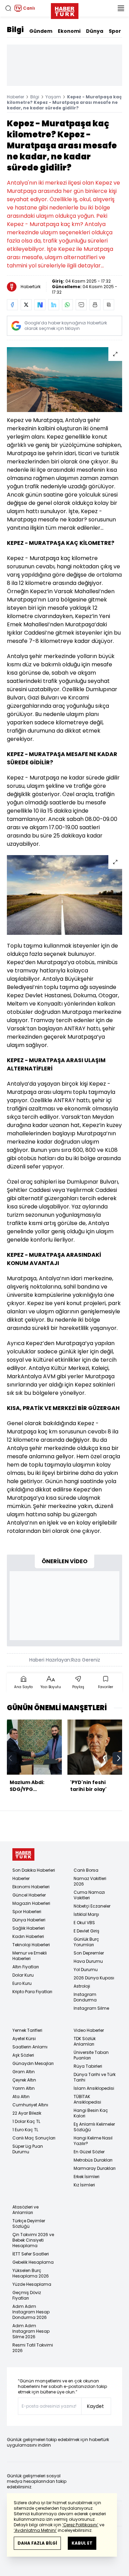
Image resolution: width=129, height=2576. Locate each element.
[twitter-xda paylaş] (26, 305)
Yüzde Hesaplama (32, 2284)
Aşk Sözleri (23, 2055)
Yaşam (53, 97)
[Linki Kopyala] (109, 305)
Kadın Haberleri (28, 1936)
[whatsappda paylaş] (67, 305)
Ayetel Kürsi (24, 2039)
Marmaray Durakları (95, 2168)
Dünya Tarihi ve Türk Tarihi (95, 2077)
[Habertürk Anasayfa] (65, 10)
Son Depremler (89, 1953)
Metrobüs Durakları (93, 2160)
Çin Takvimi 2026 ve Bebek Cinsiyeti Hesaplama (33, 2240)
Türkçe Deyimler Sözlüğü (29, 2224)
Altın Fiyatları (26, 1967)
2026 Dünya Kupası (94, 1978)
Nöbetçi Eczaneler (92, 1906)
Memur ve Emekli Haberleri (30, 1956)
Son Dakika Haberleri (34, 1870)
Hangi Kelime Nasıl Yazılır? (93, 2141)
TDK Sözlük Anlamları (85, 2041)
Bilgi (15, 30)
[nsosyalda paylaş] (40, 305)
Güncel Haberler (29, 1895)
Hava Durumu (88, 1961)
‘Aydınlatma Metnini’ (35, 2530)
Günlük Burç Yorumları (86, 1942)
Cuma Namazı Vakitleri (89, 1895)
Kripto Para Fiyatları (32, 1992)
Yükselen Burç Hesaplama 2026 (31, 2273)
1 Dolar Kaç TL (26, 2121)
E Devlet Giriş (87, 1931)
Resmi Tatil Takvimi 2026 (33, 2348)
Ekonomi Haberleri (31, 1887)
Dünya (95, 31)
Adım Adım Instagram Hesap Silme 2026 (31, 2331)
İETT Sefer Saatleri (31, 2254)
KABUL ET (82, 2543)
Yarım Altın (24, 2088)
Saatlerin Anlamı (30, 2047)
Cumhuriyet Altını (30, 2105)
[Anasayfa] (23, 1855)
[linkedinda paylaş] (54, 305)
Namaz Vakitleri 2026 (90, 1881)
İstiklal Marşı (86, 1914)
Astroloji (82, 1986)
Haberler (15, 97)
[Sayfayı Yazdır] (95, 305)
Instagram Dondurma (85, 1997)
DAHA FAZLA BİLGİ (37, 2543)
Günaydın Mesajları (33, 2063)
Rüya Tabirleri (88, 2066)
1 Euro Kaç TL (25, 2130)
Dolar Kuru (23, 1975)
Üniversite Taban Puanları (91, 2055)
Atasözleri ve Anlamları (25, 2210)
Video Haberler (89, 2030)
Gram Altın (24, 2072)
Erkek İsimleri (87, 2177)
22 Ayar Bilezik (27, 2113)
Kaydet (95, 2406)
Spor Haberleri (27, 1912)
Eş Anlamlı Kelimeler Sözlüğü (94, 2127)
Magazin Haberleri (31, 1903)
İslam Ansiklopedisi (94, 2088)
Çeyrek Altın (24, 2080)
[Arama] (8, 8)
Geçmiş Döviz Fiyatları (27, 2295)
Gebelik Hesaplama (33, 2262)
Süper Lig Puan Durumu (28, 2149)
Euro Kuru (22, 1983)
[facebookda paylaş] (12, 305)
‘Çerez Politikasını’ (80, 2525)
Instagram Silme (91, 2008)
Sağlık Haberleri (29, 1928)
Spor (115, 31)
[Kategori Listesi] (121, 8)
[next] (119, 1758)
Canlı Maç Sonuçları (34, 2138)
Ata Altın (21, 2097)
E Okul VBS (84, 1923)
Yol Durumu (86, 1970)
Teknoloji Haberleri (31, 1945)
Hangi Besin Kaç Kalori (91, 2113)
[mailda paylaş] (81, 305)
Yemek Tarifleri (27, 2030)
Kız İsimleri (84, 2185)
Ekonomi (69, 31)
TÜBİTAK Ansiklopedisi (87, 2099)
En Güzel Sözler (89, 2152)
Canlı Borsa (86, 1870)
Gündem (41, 31)
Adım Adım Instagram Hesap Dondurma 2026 (31, 2312)
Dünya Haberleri (29, 1920)
